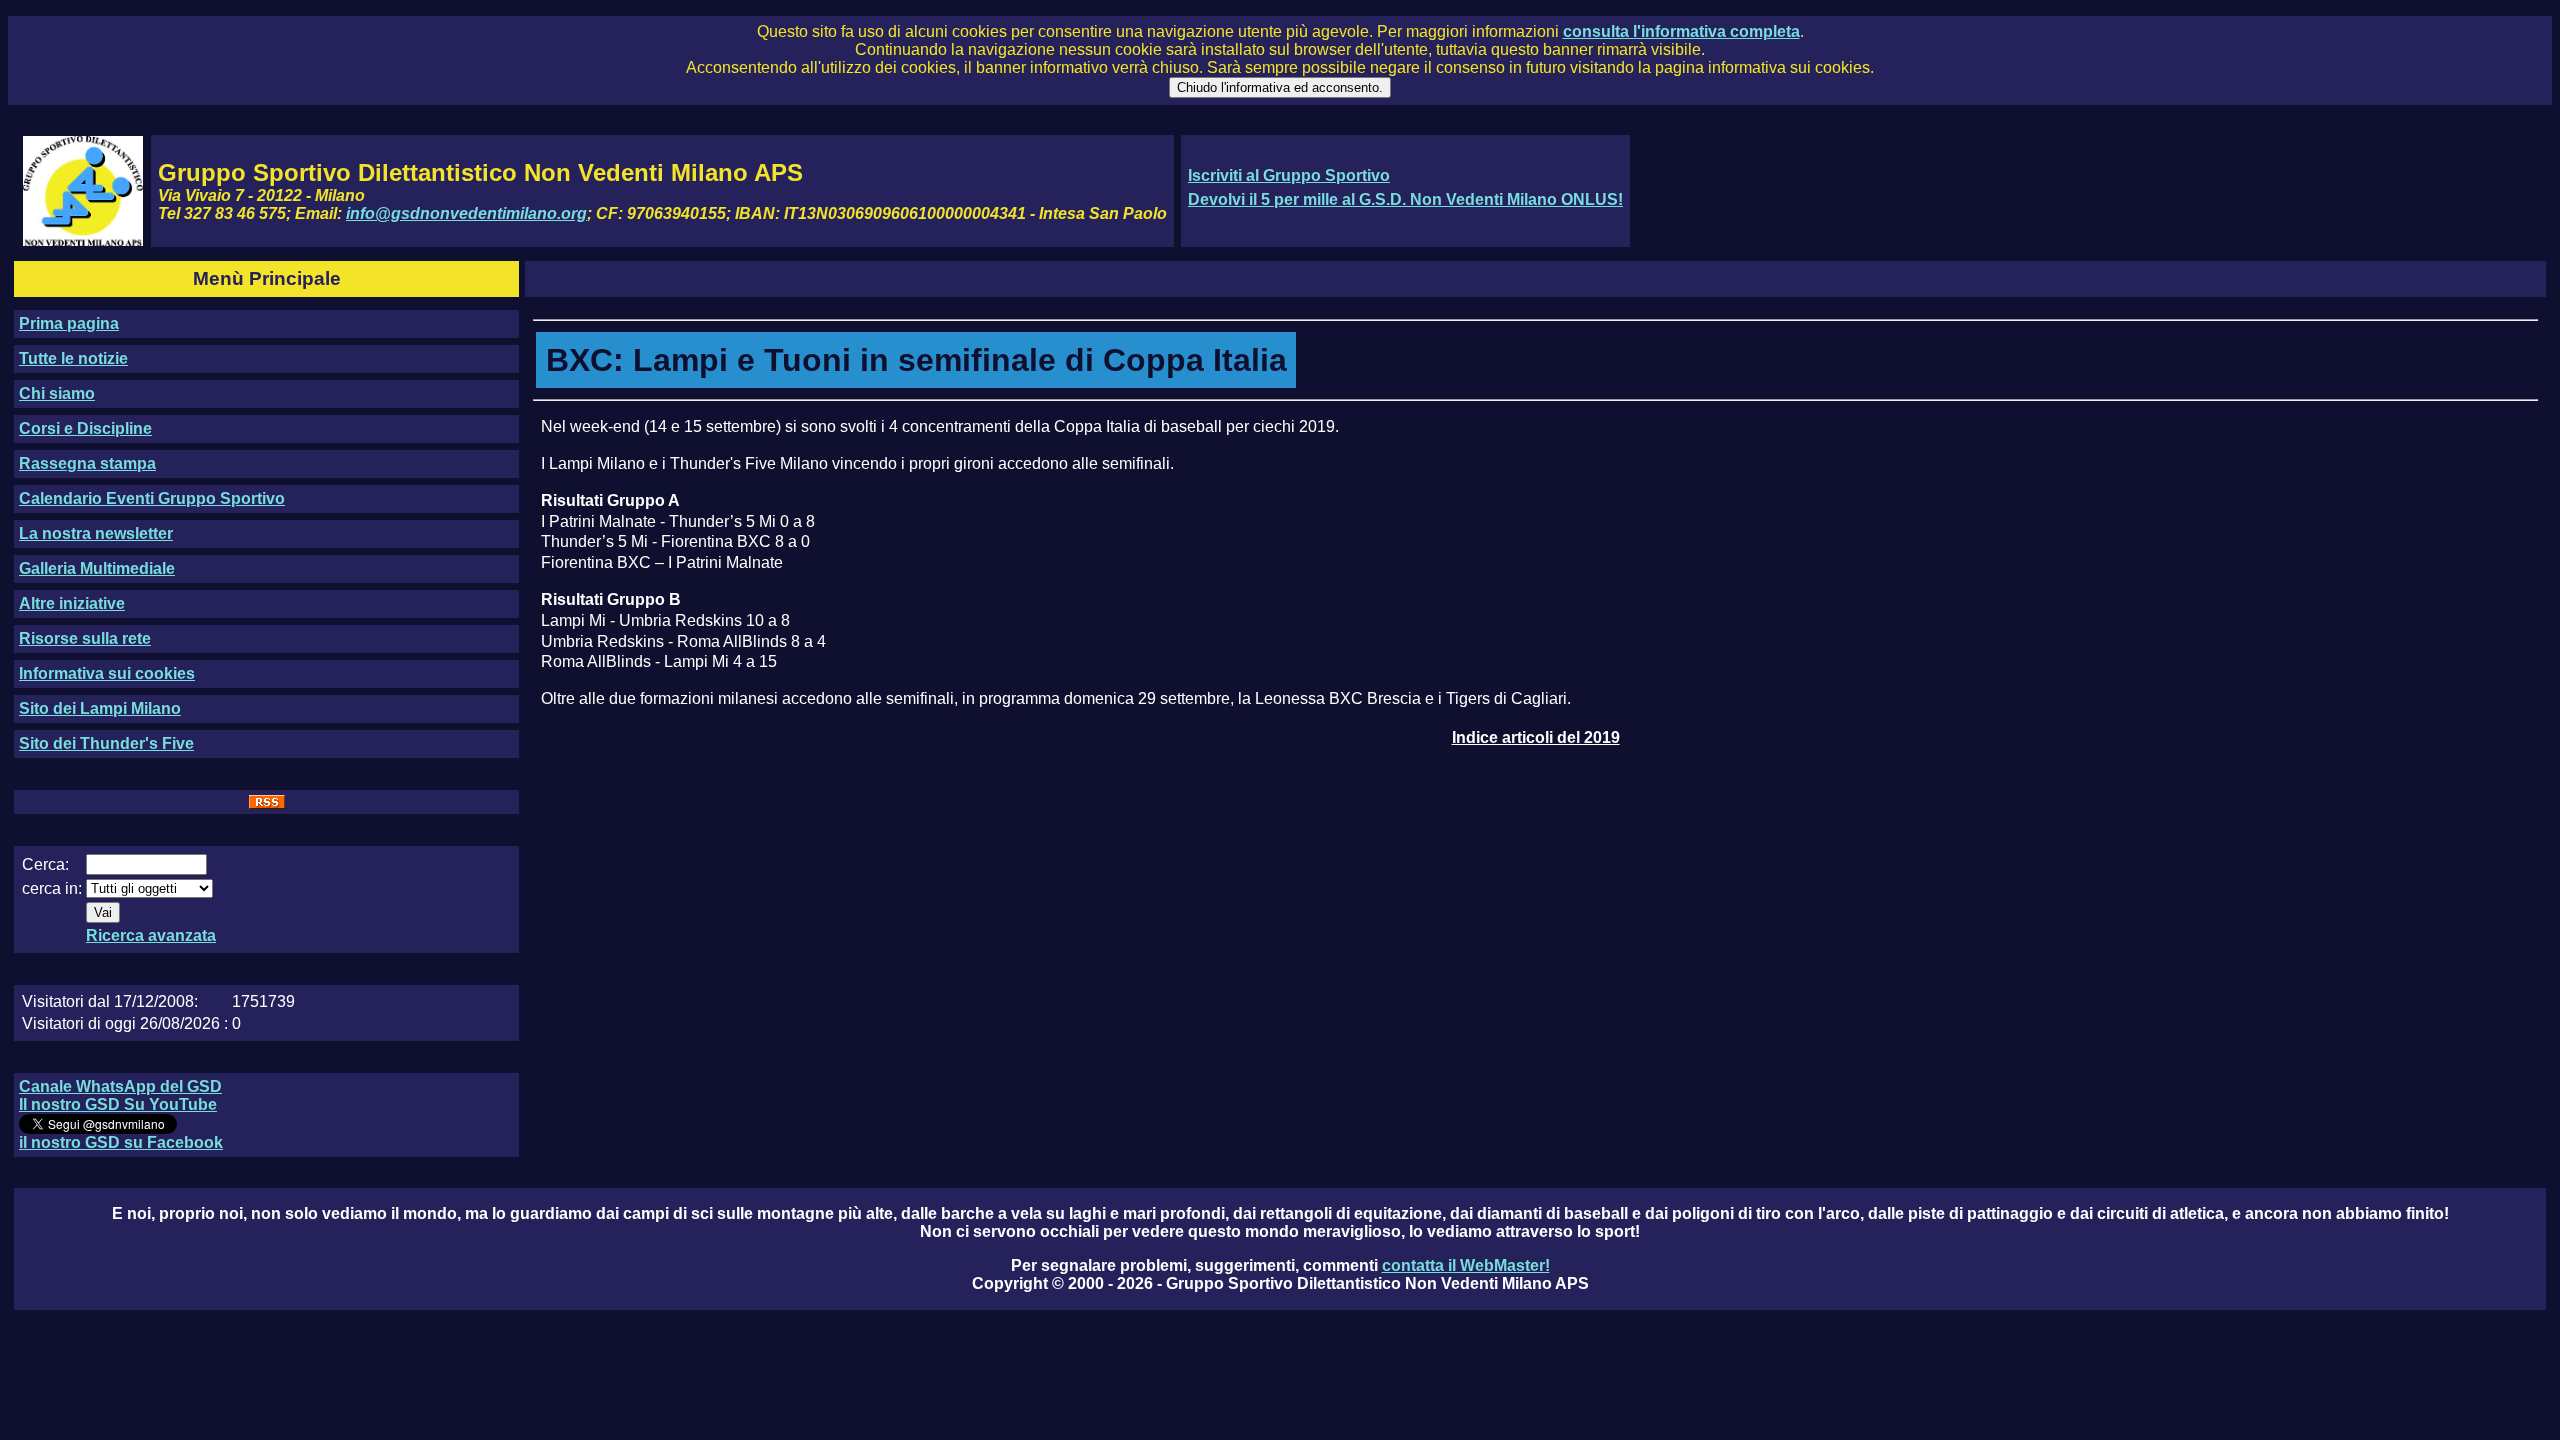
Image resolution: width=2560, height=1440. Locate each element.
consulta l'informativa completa (1681, 31)
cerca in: (52, 888)
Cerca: (45, 864)
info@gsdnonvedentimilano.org (466, 213)
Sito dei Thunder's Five (106, 743)
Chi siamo (57, 393)
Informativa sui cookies (107, 673)
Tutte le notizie (73, 358)
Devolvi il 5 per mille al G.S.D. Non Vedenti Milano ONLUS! (1405, 199)
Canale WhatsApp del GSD (120, 1086)
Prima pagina (69, 323)
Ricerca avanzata (151, 935)
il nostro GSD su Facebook (121, 1142)
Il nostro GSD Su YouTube (118, 1104)
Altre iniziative (72, 603)
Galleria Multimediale (97, 568)
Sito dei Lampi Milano (100, 708)
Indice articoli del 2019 (1536, 737)
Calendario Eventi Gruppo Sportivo (152, 498)
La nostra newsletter (96, 533)
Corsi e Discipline (85, 428)
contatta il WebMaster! (1466, 1265)
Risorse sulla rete (85, 638)
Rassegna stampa (87, 463)
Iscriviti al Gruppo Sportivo (1289, 175)
